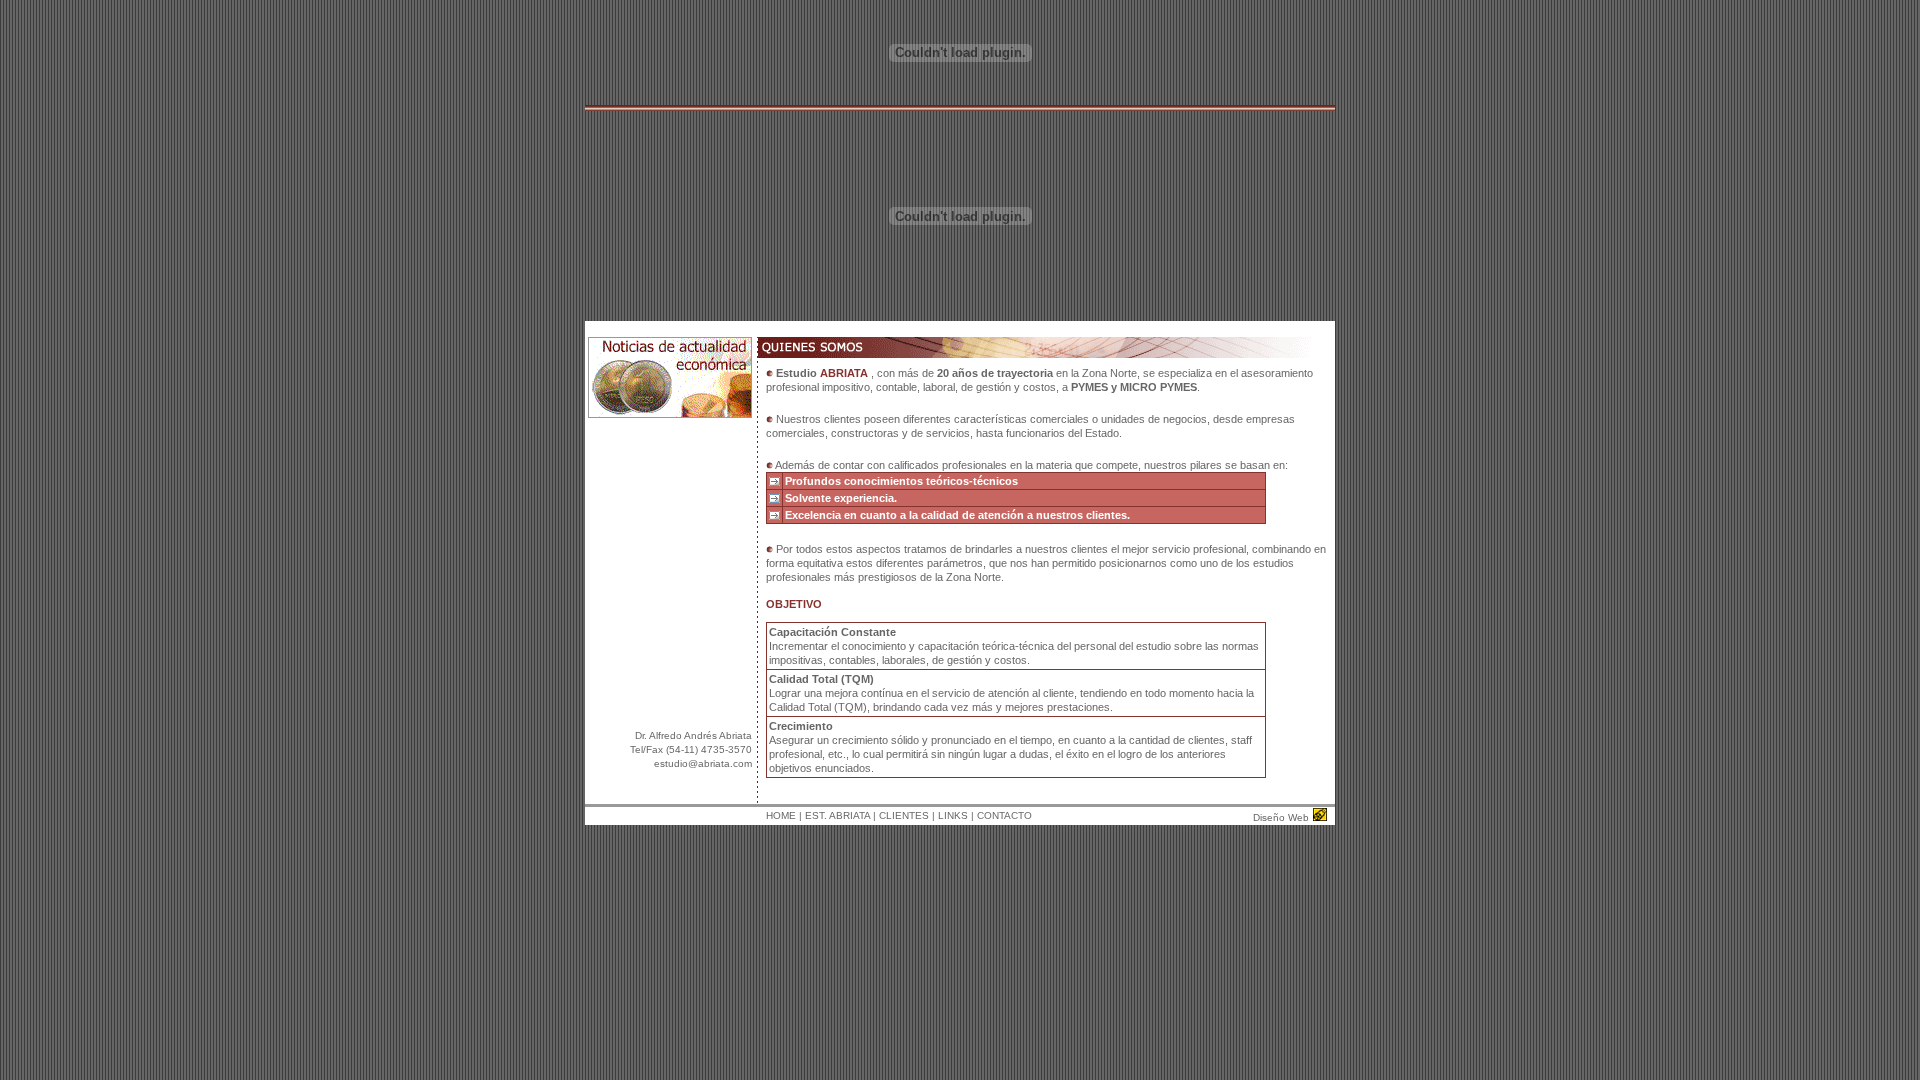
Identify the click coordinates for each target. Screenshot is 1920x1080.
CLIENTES (904, 815)
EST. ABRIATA (837, 815)
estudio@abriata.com (703, 763)
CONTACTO (1004, 815)
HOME (781, 815)
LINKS (953, 815)
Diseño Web (1281, 817)
